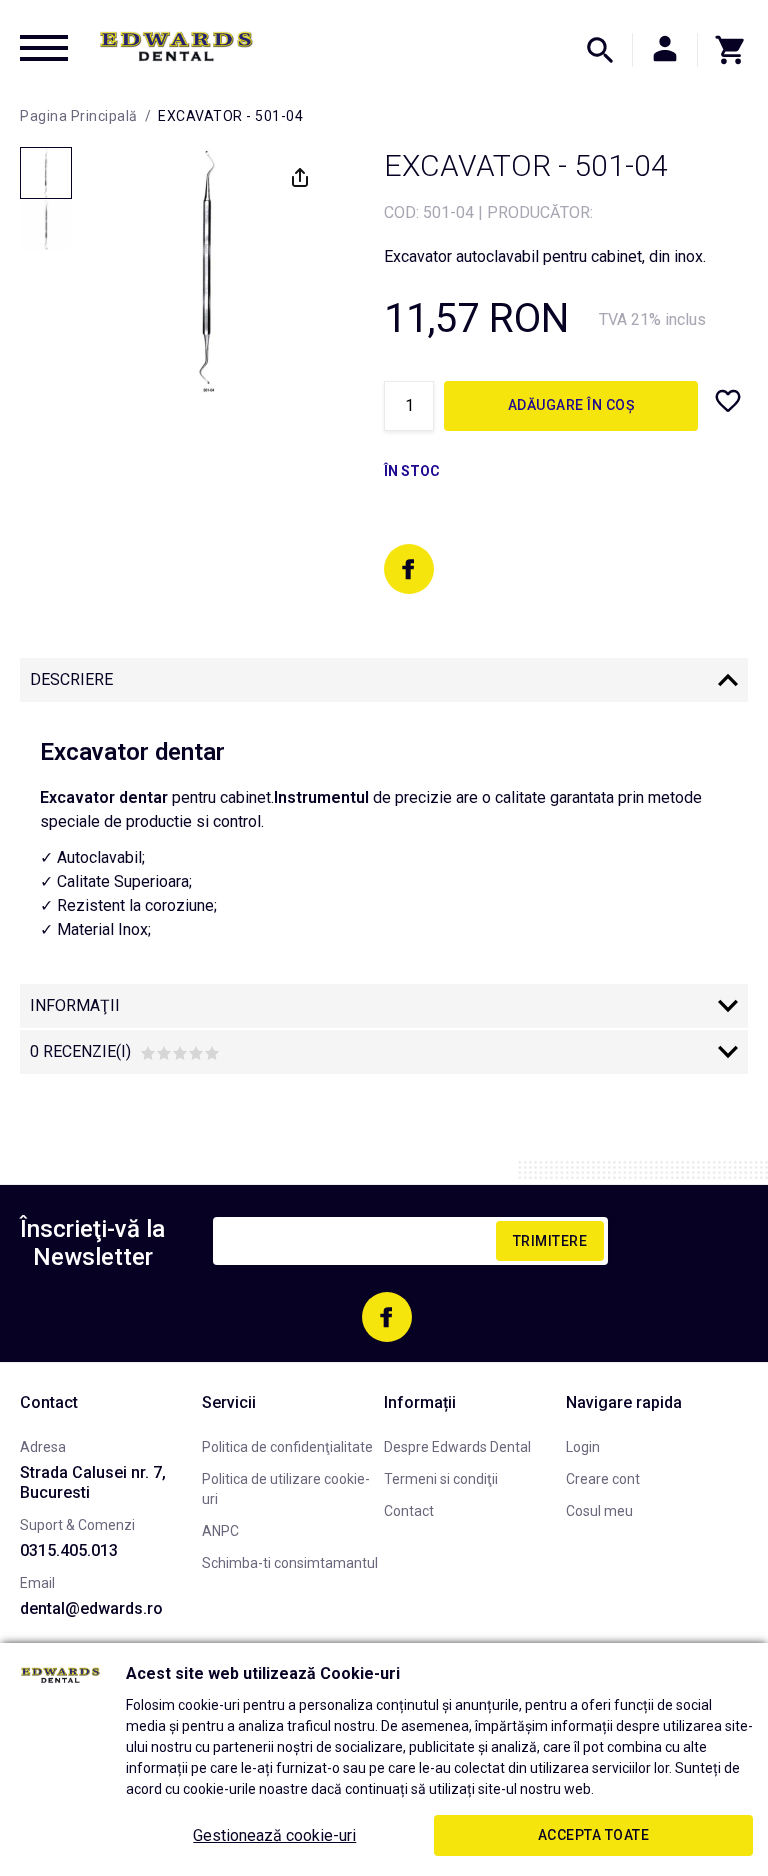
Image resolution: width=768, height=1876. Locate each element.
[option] (207, 271)
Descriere (71, 679)
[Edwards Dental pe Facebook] (409, 569)
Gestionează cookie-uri (274, 1835)
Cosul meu (599, 1511)
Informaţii (75, 1005)
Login (583, 1447)
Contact (409, 1511)
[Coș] (723, 50)
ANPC (220, 1531)
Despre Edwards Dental (457, 1447)
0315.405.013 (69, 1550)
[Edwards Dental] (176, 46)
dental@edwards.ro (91, 1608)
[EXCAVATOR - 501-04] (46, 173)
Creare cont (603, 1479)
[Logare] (665, 50)
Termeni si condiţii (441, 1479)
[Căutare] (600, 50)
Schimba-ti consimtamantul (290, 1563)
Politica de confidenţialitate (287, 1447)
